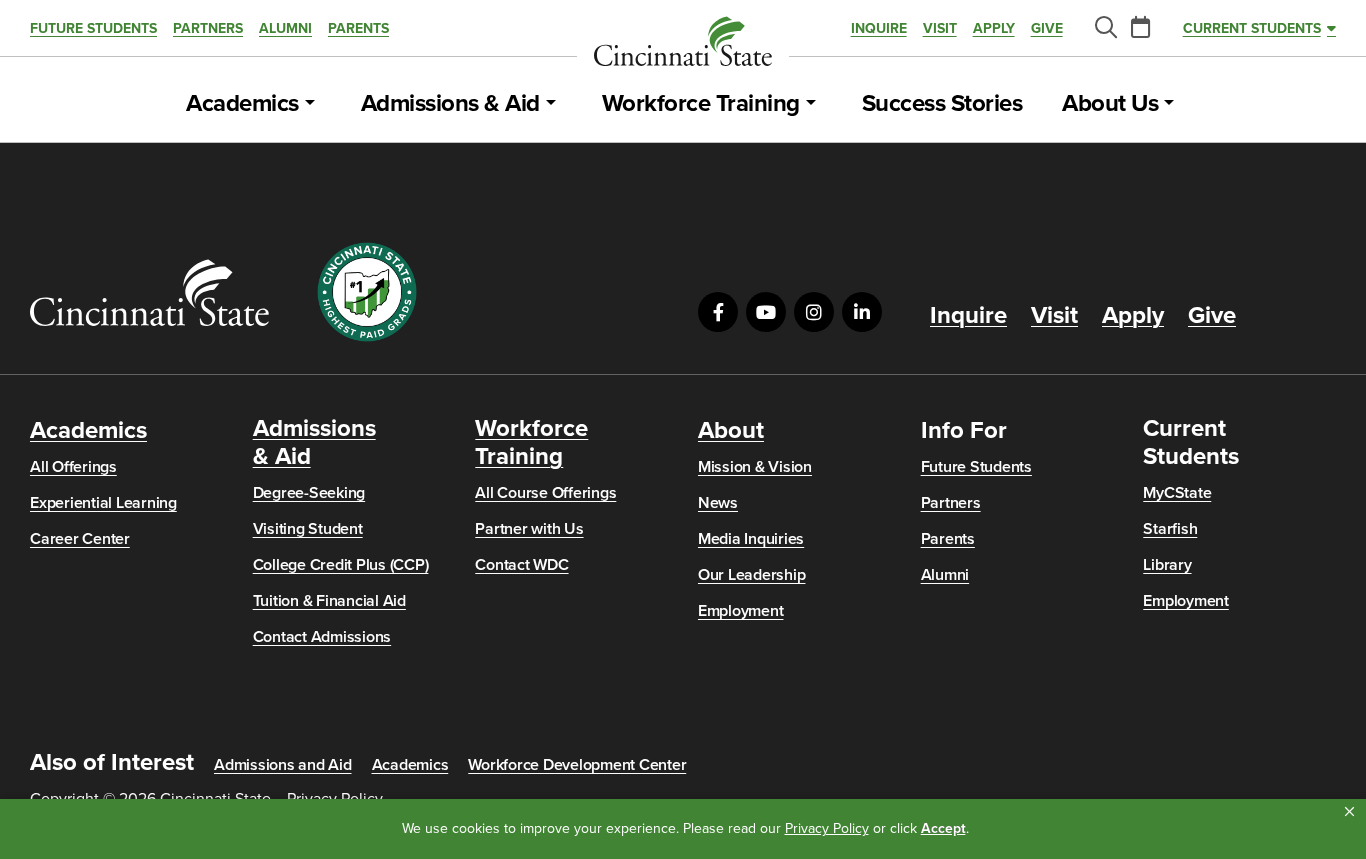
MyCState (1177, 493)
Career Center (80, 539)
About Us (1110, 104)
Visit (940, 28)
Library (1167, 565)
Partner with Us (529, 529)
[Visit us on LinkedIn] (862, 312)
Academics (242, 104)
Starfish (1170, 529)
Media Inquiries (751, 539)
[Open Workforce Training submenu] (811, 104)
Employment (741, 611)
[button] (1349, 812)
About (731, 431)
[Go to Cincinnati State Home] (149, 292)
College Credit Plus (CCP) (341, 565)
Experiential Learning (103, 503)
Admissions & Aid (450, 104)
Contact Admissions (322, 637)
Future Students (93, 28)
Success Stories (942, 104)
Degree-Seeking (309, 493)
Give (1047, 28)
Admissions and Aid (283, 765)
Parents (358, 28)
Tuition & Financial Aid (329, 601)
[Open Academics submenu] (310, 104)
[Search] (1105, 28)
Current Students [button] (1252, 28)
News (718, 503)
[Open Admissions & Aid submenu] (551, 104)
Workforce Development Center (577, 765)
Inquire (879, 28)
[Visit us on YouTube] (766, 312)
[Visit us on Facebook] (718, 312)
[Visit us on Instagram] (814, 312)
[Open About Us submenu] (1169, 104)
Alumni (285, 28)
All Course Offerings (545, 493)
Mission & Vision (755, 467)
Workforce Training (701, 104)
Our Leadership (752, 575)
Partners (208, 28)
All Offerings (73, 467)
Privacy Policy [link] (827, 828)
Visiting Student (308, 529)
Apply (994, 28)
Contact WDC (521, 565)
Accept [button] (943, 828)
